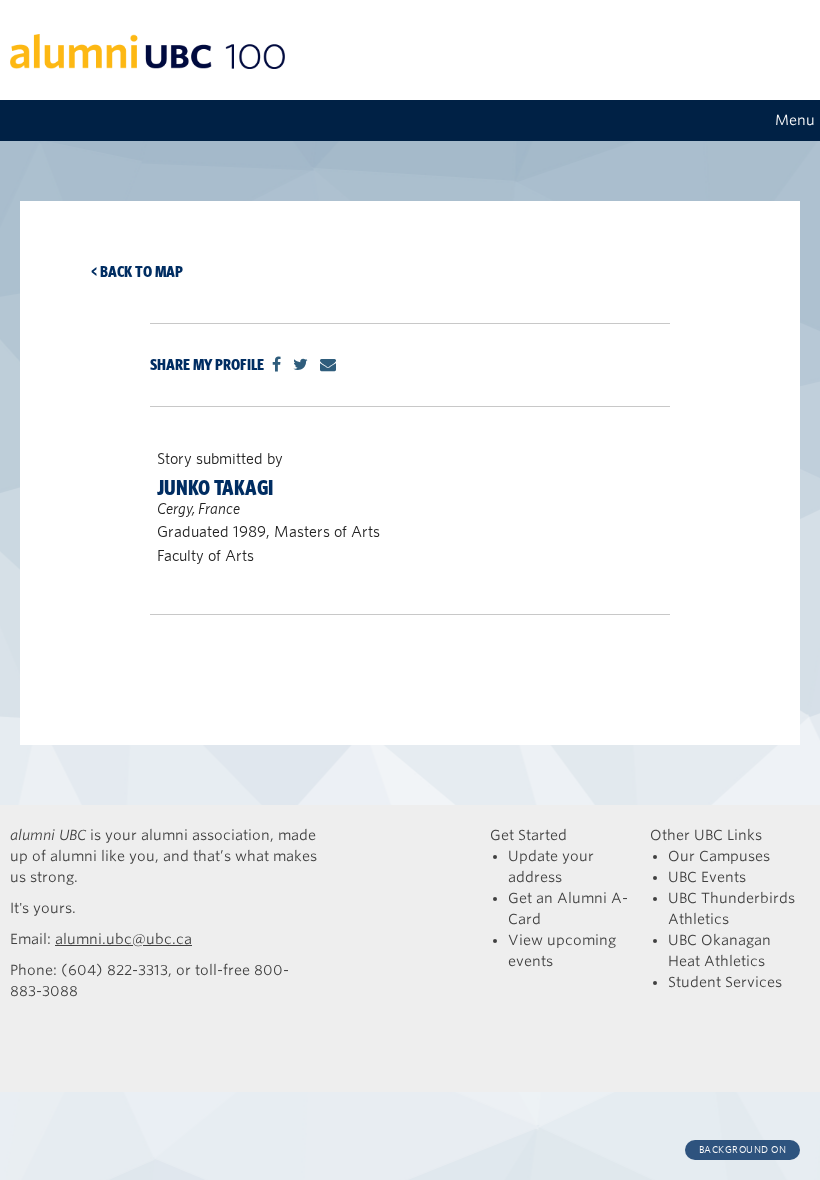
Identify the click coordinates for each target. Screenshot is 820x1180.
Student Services (725, 982)
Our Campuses (719, 856)
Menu (795, 120)
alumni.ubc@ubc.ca (123, 939)
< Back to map (137, 271)
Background (743, 1149)
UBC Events (707, 877)
